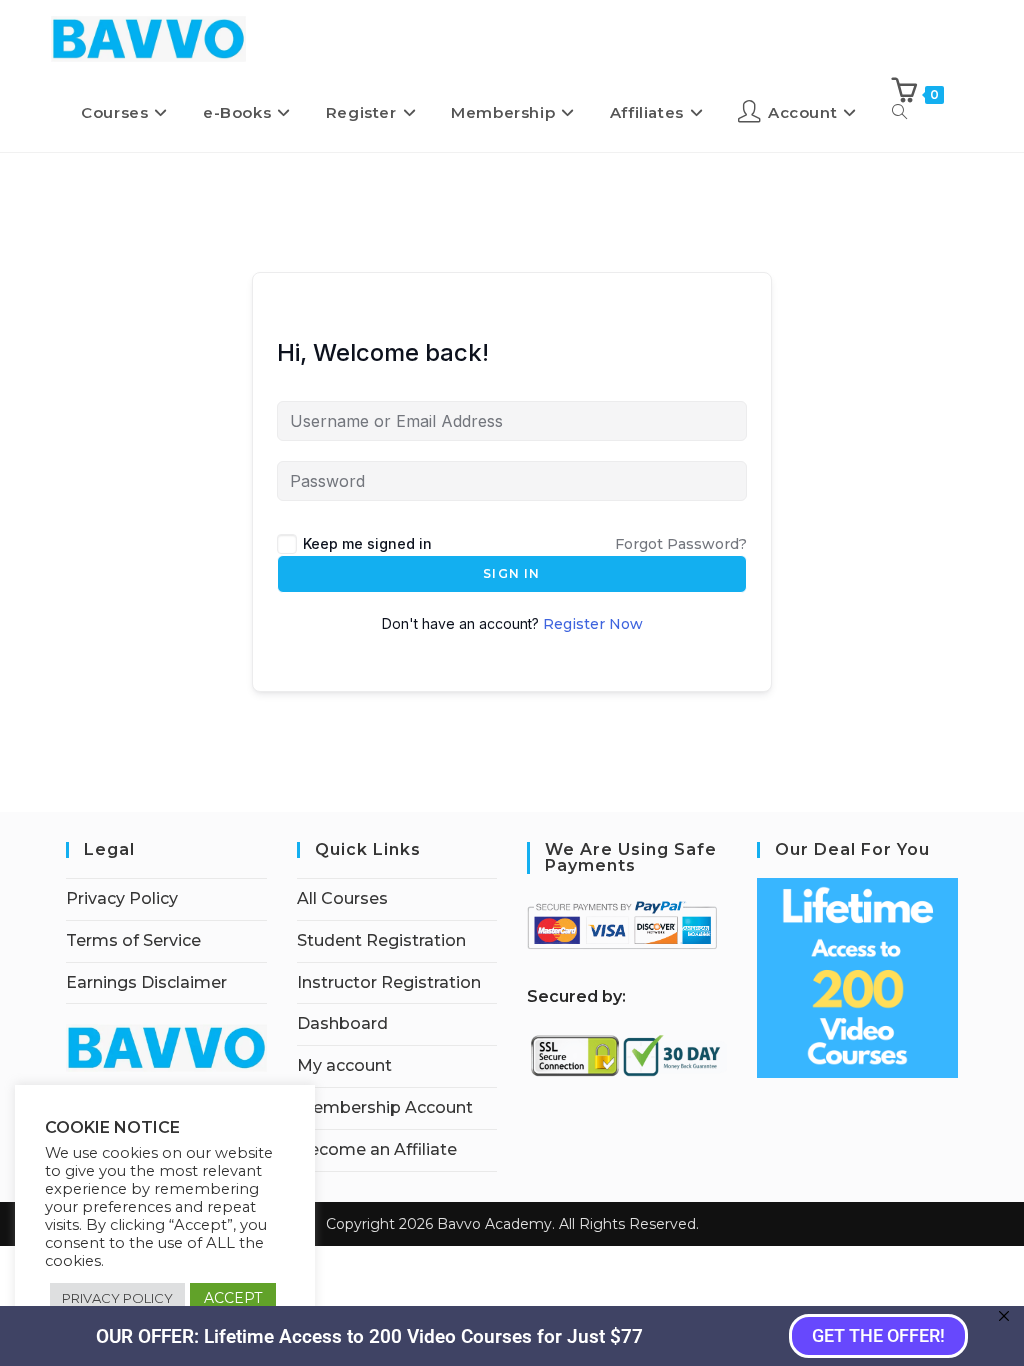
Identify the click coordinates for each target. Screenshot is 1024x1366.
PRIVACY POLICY (117, 1298)
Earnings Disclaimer (146, 982)
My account (344, 1065)
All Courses (342, 898)
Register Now (593, 624)
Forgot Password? (681, 544)
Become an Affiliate (377, 1149)
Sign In (511, 573)
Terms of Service (133, 940)
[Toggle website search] (899, 111)
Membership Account (385, 1107)
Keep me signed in (367, 543)
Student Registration (381, 940)
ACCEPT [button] (233, 1298)
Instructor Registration (389, 982)
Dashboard (342, 1023)
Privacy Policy (122, 898)
